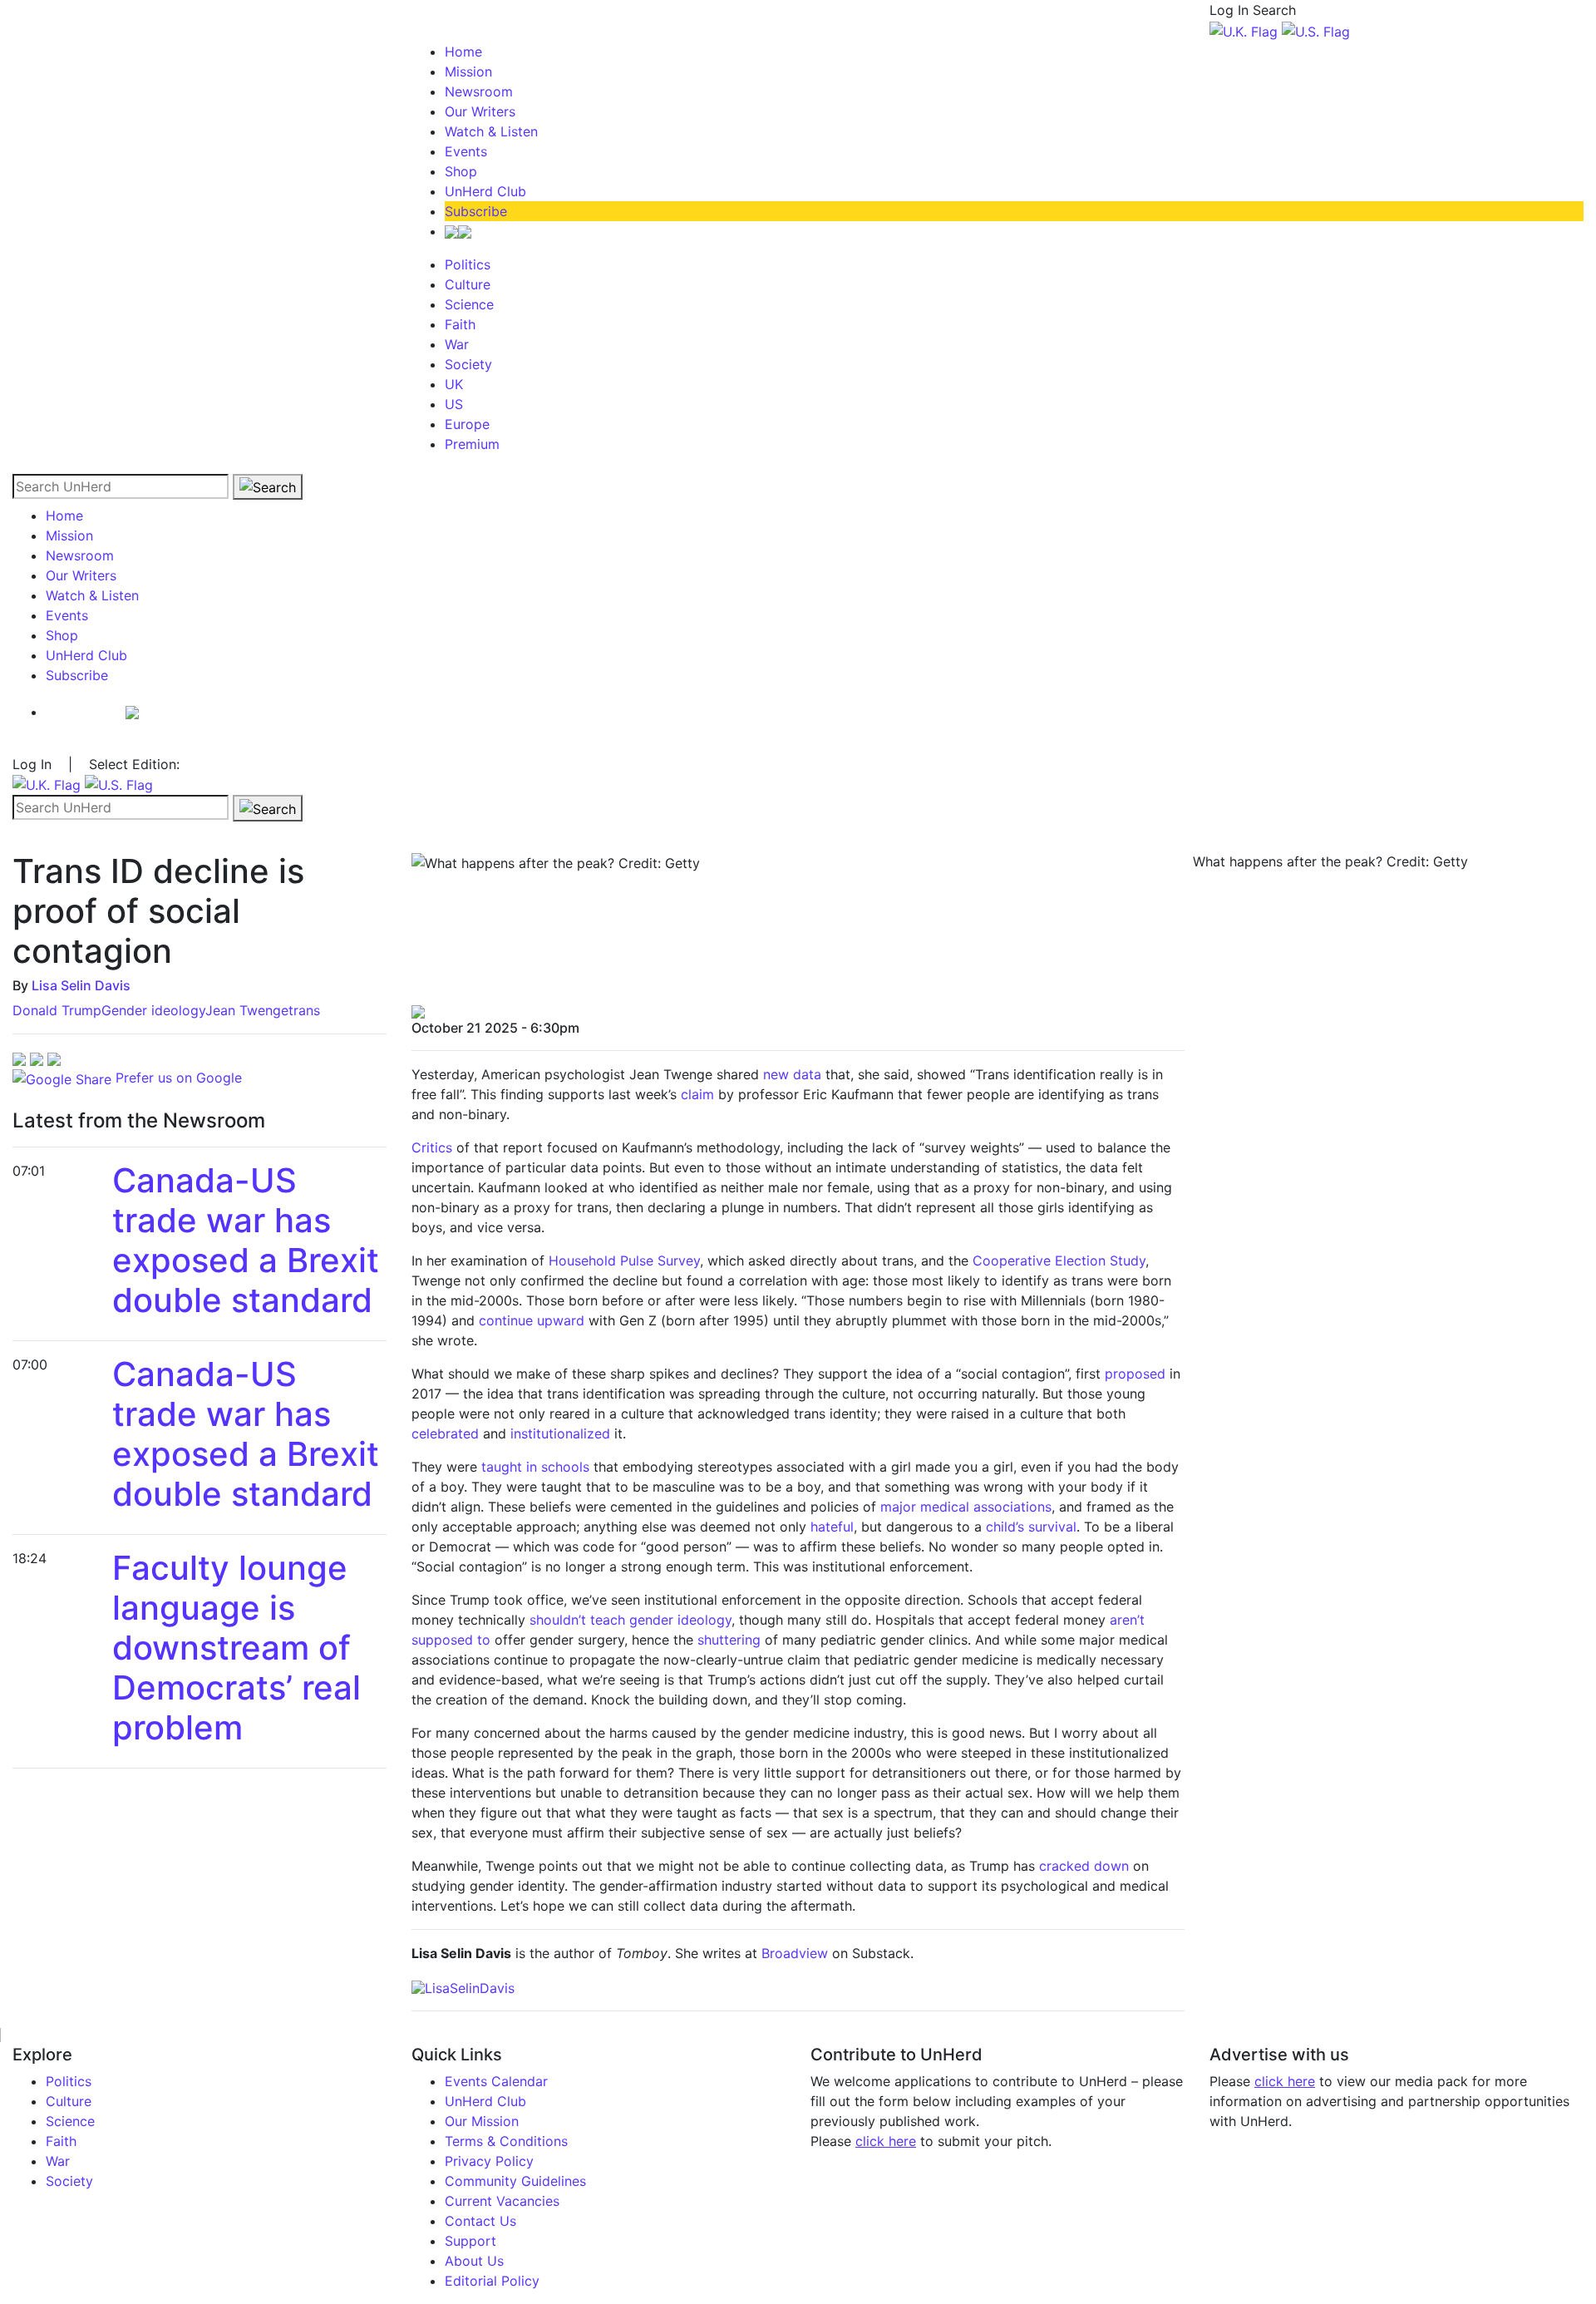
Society (468, 364)
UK (454, 384)
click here (886, 2141)
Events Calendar (496, 2081)
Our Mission (482, 2121)
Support (470, 2241)
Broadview (795, 1953)
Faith (460, 324)
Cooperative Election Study (1059, 1261)
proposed (1135, 1374)
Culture (468, 284)
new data (792, 1074)
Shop (461, 171)
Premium (472, 444)
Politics (468, 264)
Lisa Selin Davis (81, 985)
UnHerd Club (485, 191)
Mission (468, 72)
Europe (467, 424)
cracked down (1084, 1866)
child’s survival (1031, 1527)
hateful (832, 1527)
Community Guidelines (515, 2181)
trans (304, 1010)
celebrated (445, 1433)
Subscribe (476, 211)
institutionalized (560, 1433)
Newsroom (479, 91)
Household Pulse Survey (624, 1261)
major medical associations (966, 1507)
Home (463, 52)
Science (469, 304)
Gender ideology (153, 1010)
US (454, 404)
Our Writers (480, 111)
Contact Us (480, 2221)
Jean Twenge (247, 1010)
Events (466, 151)
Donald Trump (57, 1010)
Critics (432, 1147)
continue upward (532, 1320)
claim (697, 1094)
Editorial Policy (492, 2281)
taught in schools (535, 1467)
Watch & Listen (491, 131)
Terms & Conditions (506, 2141)
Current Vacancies (502, 2201)
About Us (474, 2261)
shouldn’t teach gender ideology (631, 1620)
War (457, 344)
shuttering (729, 1640)
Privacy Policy (489, 2161)
